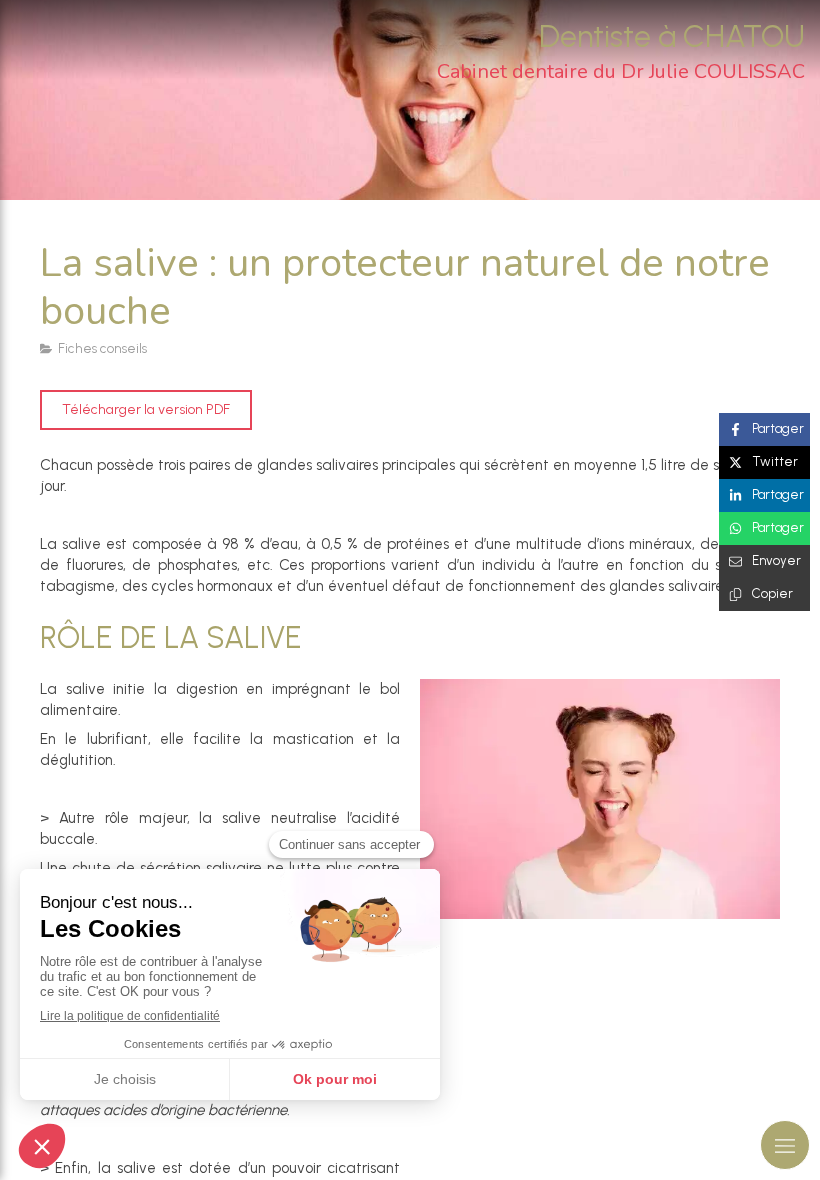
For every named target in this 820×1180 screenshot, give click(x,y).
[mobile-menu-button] (785, 1145)
